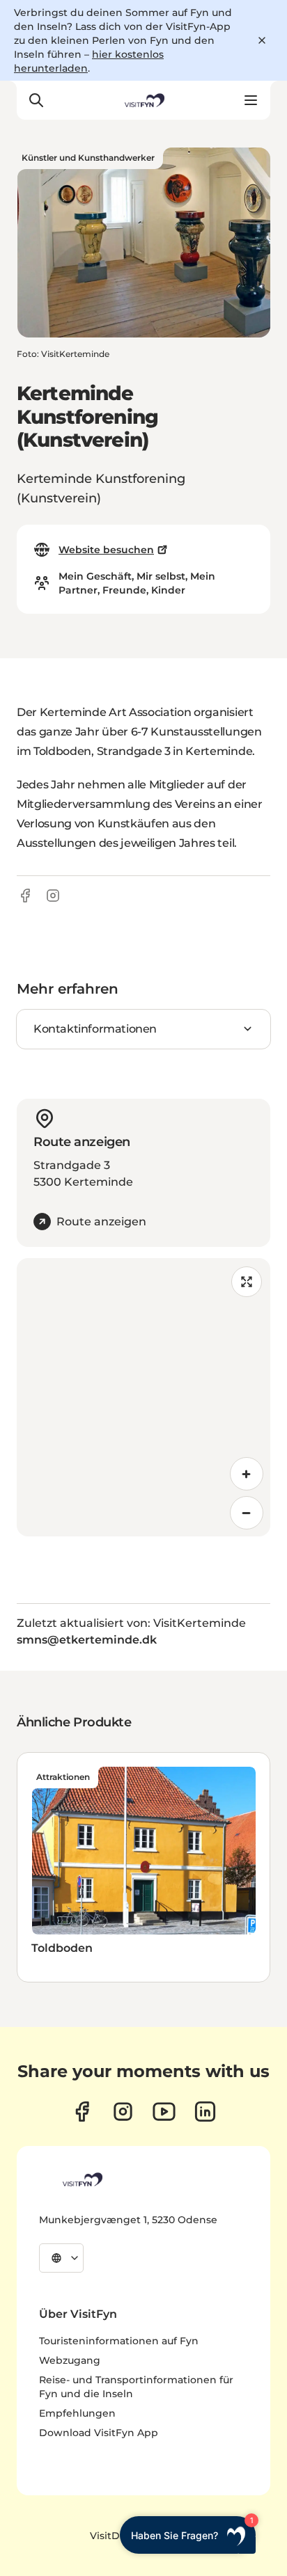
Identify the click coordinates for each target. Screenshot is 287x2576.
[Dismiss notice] (262, 40)
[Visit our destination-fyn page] (205, 2112)
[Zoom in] (247, 1474)
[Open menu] (251, 100)
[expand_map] (247, 1282)
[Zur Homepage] (143, 100)
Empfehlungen (77, 2413)
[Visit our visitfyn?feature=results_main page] (164, 2112)
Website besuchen (106, 550)
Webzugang (70, 2360)
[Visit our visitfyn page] (123, 2112)
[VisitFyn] (82, 2179)
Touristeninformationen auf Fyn (119, 2341)
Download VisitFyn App (99, 2433)
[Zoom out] (247, 1513)
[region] (143, 1397)
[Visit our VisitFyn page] (82, 2112)
